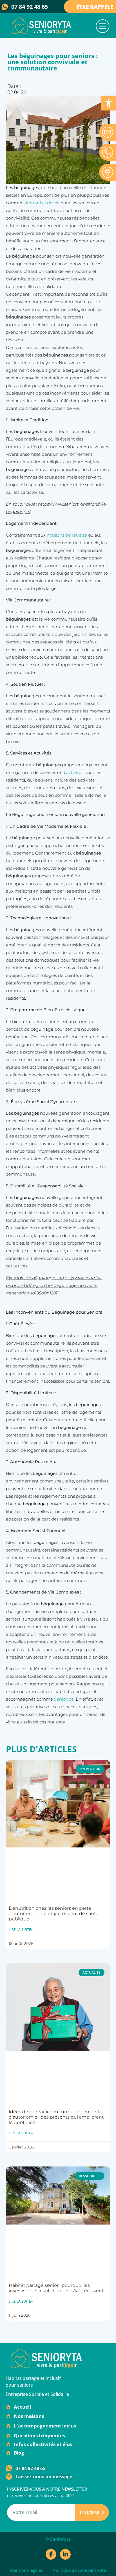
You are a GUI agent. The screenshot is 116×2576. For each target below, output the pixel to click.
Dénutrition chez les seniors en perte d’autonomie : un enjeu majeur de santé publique (54, 1914)
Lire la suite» (21, 1930)
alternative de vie (41, 203)
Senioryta (64, 1699)
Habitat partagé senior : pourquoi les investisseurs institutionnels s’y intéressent (56, 2288)
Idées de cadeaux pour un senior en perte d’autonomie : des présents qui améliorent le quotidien (56, 2117)
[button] (103, 27)
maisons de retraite (67, 535)
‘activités (74, 772)
